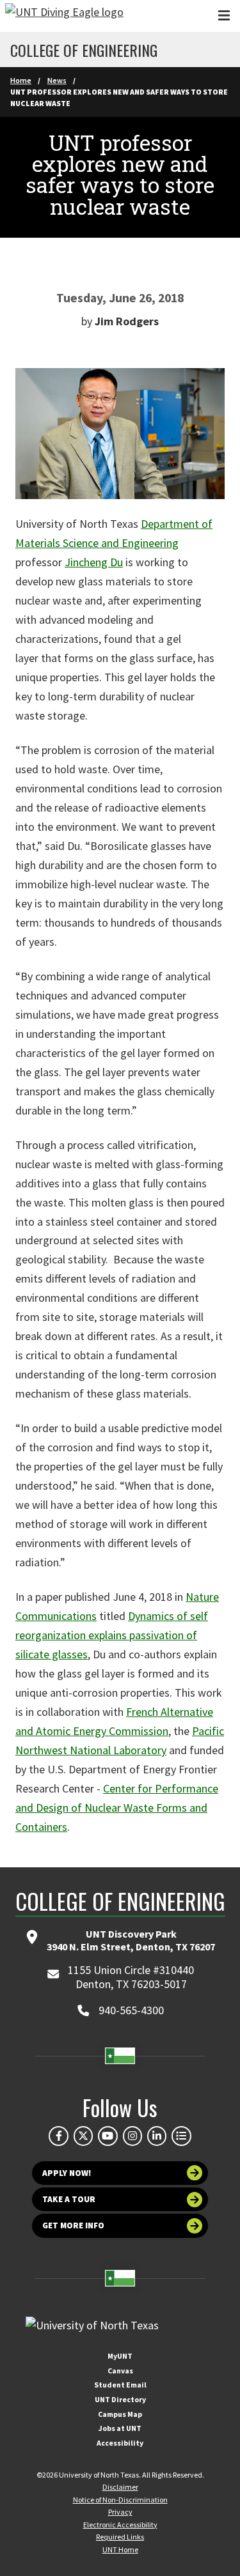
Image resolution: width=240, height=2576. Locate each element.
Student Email (120, 2385)
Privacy (120, 2512)
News (57, 80)
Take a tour (69, 2199)
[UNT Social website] (181, 2136)
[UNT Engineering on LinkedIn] (157, 2136)
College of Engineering (84, 50)
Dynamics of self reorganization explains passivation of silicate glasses (112, 1635)
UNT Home (120, 2549)
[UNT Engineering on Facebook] (58, 2136)
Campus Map (120, 2414)
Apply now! (67, 2173)
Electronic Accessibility (120, 2525)
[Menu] (224, 16)
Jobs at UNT (120, 2428)
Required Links (120, 2537)
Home (21, 80)
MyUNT (120, 2356)
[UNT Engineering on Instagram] (132, 2136)
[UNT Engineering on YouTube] (108, 2136)
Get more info (73, 2225)
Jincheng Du (94, 562)
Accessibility (120, 2443)
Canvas (120, 2371)
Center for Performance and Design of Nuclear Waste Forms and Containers (117, 1808)
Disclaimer (120, 2487)
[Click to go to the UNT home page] (64, 16)
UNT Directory (120, 2399)
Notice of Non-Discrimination (120, 2500)
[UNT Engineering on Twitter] (83, 2136)
